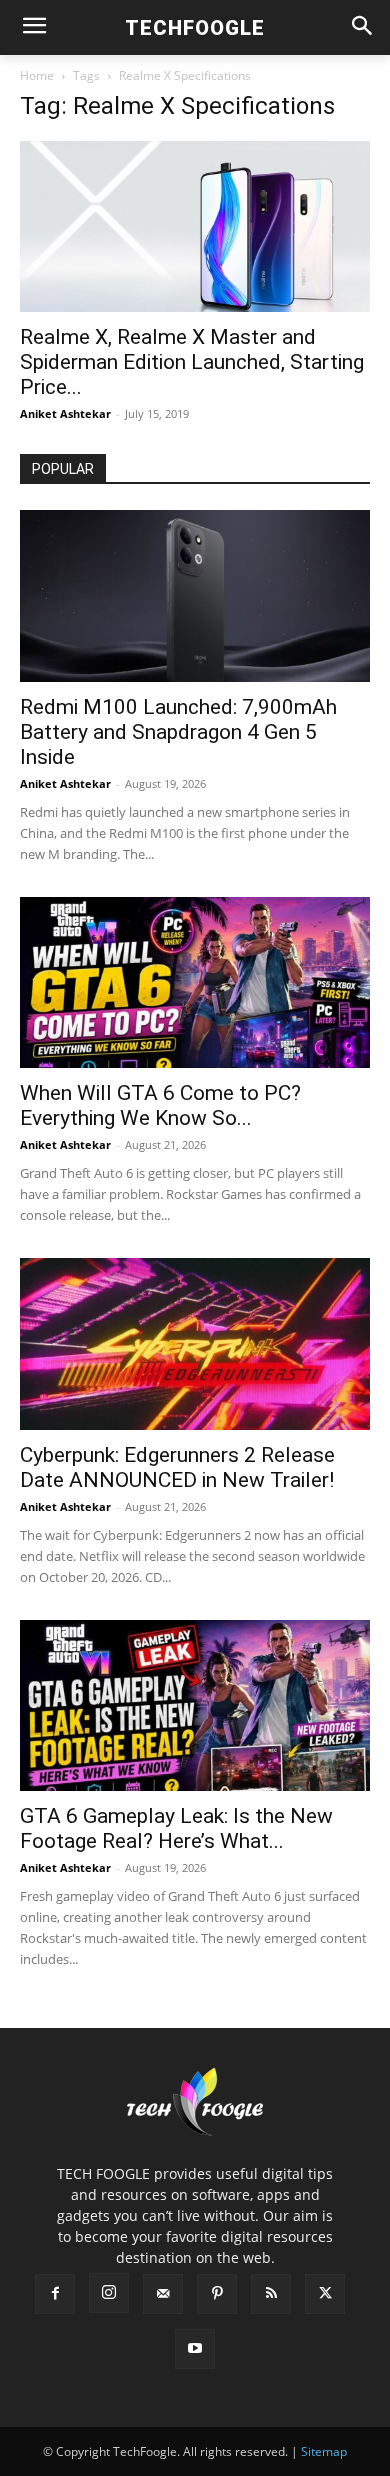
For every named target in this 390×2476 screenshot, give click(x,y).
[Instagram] (109, 2293)
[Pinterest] (217, 2294)
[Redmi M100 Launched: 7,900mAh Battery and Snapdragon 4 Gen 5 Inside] (195, 595)
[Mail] (163, 2294)
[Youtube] (195, 2349)
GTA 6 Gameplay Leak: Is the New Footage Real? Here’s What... (176, 1828)
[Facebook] (55, 2294)
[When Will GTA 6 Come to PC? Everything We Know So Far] (195, 982)
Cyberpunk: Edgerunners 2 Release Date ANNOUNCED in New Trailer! (177, 1467)
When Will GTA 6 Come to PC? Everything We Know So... (160, 1105)
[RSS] (271, 2294)
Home (37, 75)
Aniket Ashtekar (65, 413)
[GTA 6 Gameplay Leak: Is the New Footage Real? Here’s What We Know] (195, 1705)
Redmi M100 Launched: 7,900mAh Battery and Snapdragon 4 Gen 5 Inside (178, 732)
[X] (325, 2294)
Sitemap (324, 2451)
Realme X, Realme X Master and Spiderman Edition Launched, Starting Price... (192, 362)
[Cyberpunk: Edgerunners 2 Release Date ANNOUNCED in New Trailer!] (195, 1343)
